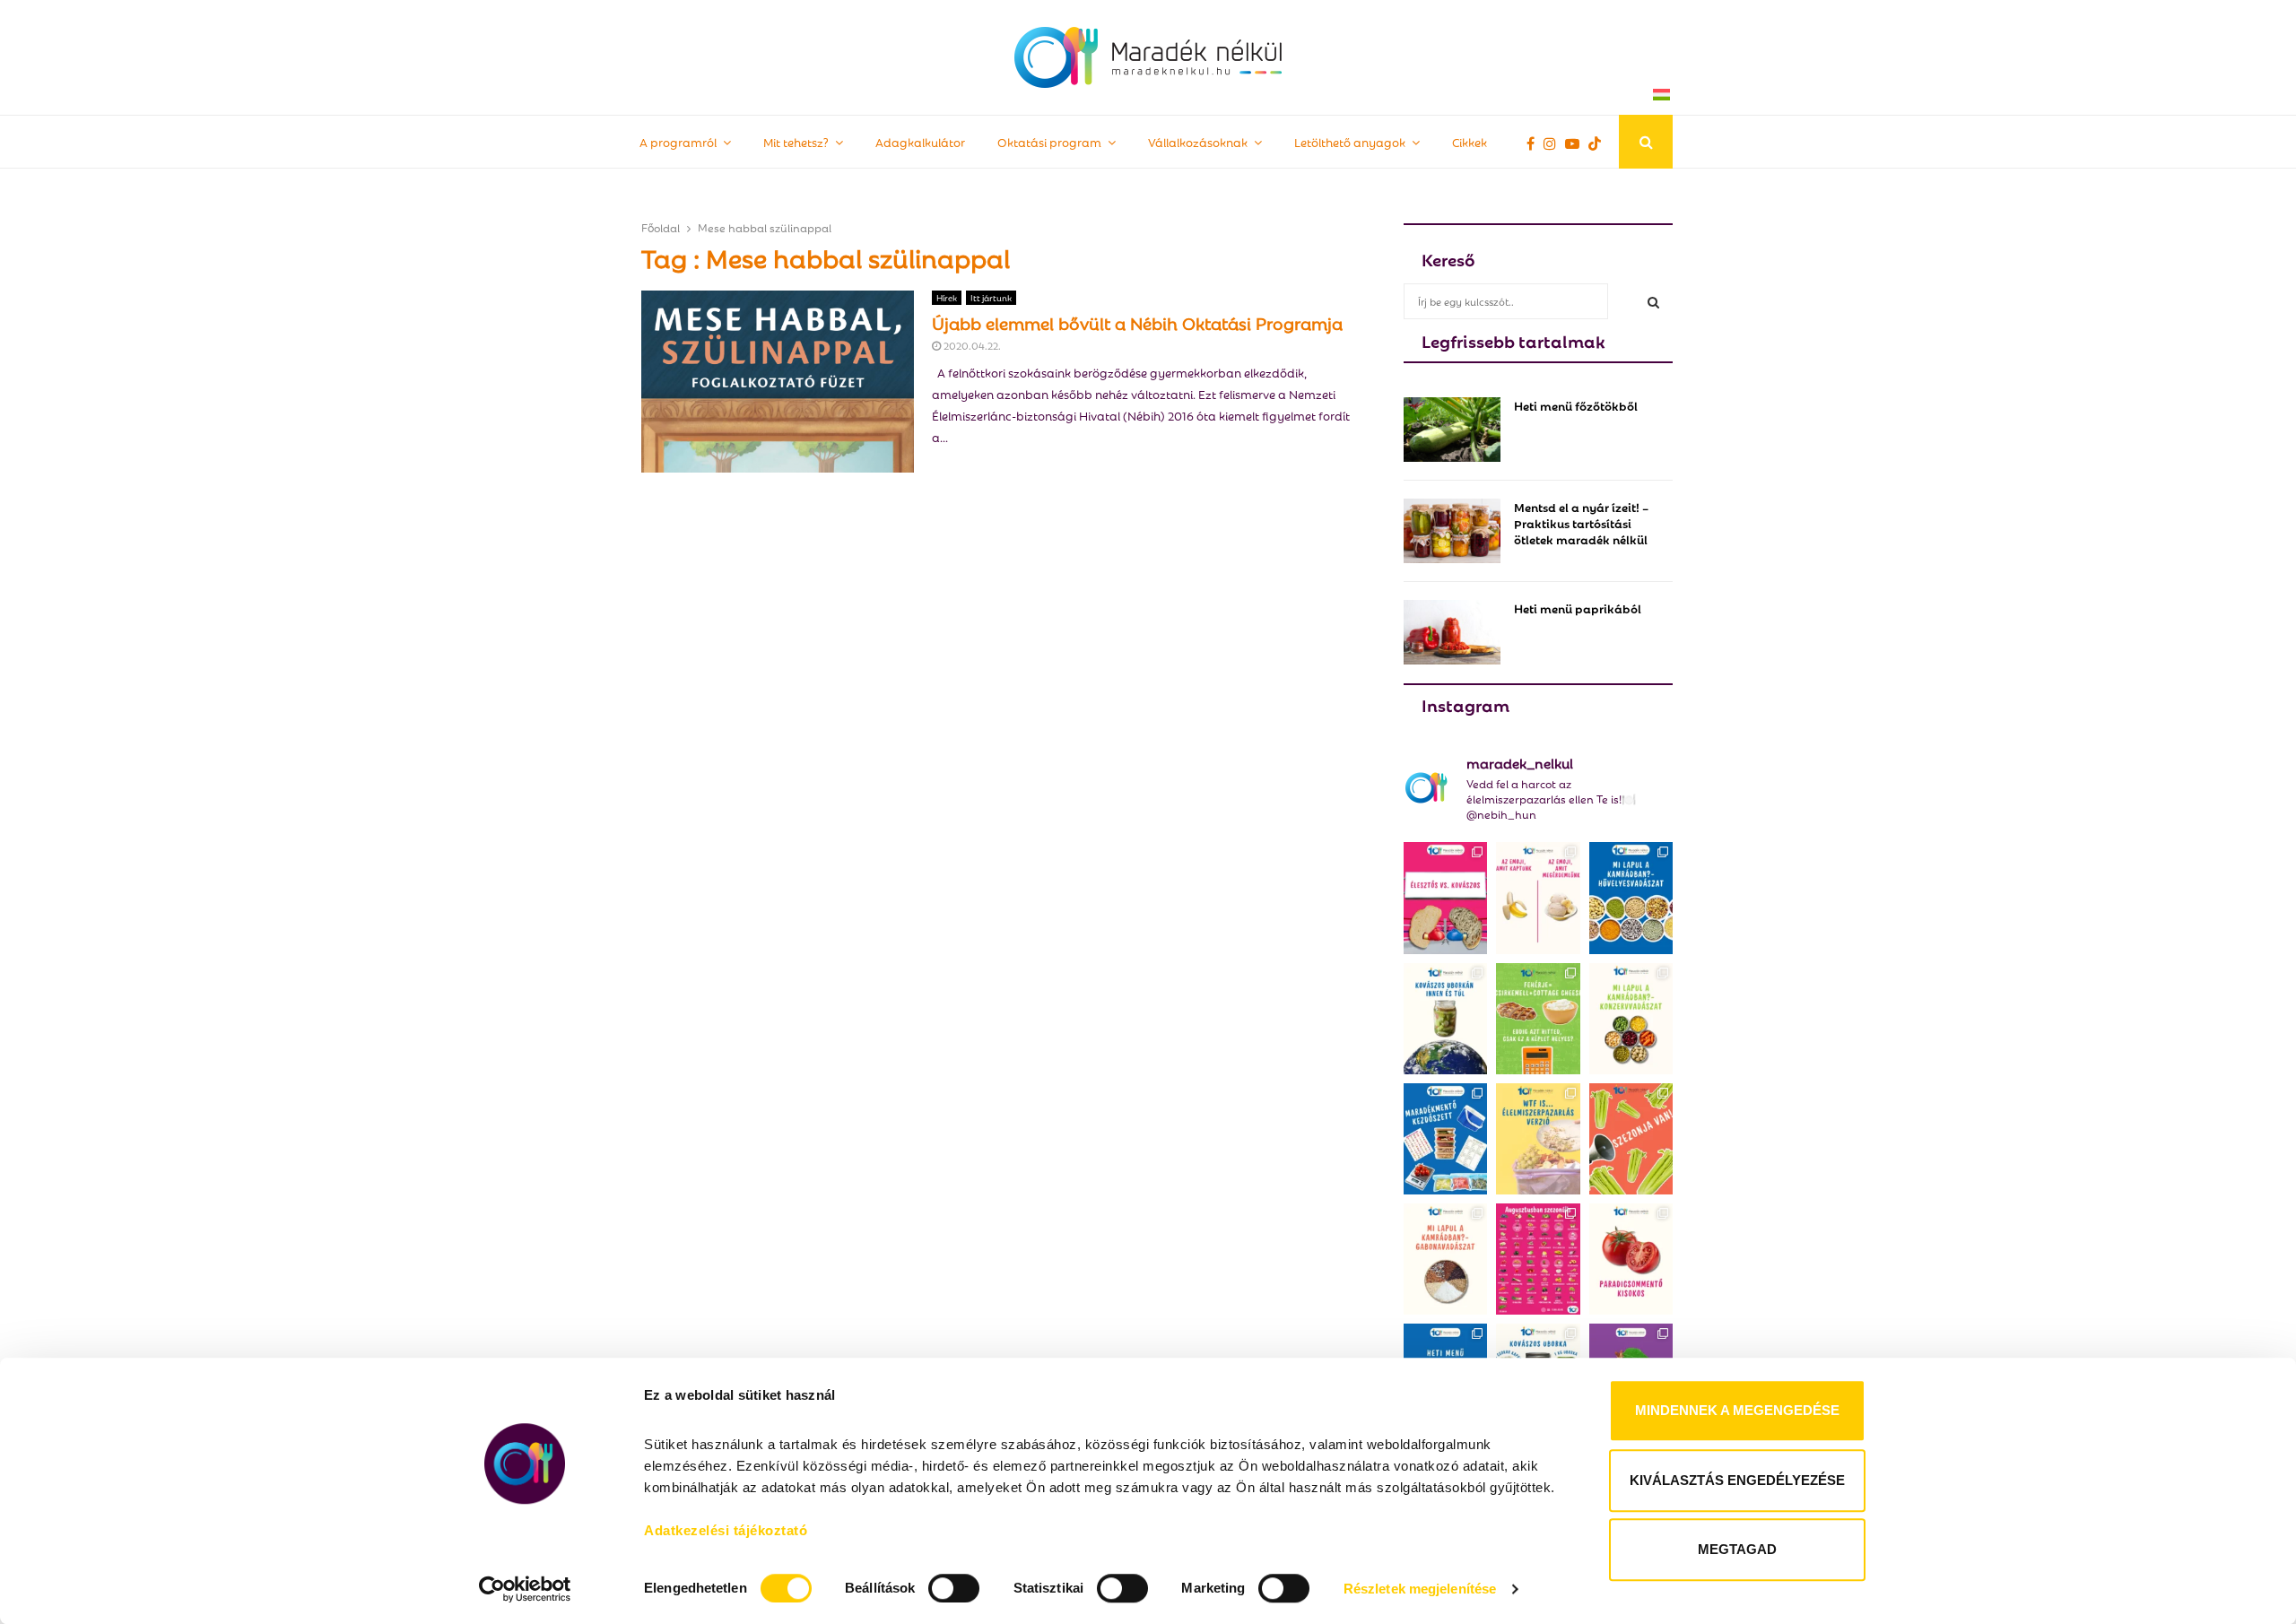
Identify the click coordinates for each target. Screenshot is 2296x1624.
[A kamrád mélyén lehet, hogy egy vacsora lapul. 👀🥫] (1631, 1019)
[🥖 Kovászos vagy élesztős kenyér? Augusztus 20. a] (1445, 898)
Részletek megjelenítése (1420, 1589)
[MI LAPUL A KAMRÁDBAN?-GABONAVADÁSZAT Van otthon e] (1445, 1259)
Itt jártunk (991, 297)
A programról (678, 141)
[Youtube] (1577, 143)
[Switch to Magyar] (1661, 94)
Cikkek (1470, 141)
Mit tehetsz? (796, 141)
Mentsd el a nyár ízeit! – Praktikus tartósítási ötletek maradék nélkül (1581, 522)
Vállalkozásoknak (1198, 141)
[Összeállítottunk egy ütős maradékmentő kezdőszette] (1445, 1139)
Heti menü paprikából (1578, 608)
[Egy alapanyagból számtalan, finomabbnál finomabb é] (1538, 898)
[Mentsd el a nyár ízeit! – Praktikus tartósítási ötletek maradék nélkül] (1452, 531)
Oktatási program (1049, 141)
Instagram (1465, 704)
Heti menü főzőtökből (1576, 405)
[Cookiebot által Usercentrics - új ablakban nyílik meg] (525, 1589)
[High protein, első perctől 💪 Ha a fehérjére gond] (1538, 1019)
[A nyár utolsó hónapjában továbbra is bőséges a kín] (1538, 1259)
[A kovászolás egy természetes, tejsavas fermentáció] (1445, 1019)
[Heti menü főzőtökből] (1452, 430)
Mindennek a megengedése (1737, 1410)
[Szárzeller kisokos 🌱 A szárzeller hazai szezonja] (1631, 1139)
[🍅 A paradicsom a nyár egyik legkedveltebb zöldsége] (1631, 1259)
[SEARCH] (1653, 301)
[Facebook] (1535, 143)
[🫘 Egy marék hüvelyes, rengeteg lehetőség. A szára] (1631, 898)
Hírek (947, 297)
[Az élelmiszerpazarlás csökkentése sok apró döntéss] (1538, 1139)
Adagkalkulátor (920, 141)
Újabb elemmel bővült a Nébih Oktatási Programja (1137, 322)
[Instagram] (1554, 143)
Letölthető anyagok (1350, 141)
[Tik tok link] (1599, 143)
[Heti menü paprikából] (1452, 632)
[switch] (954, 1588)
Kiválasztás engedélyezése (1737, 1480)
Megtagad (1737, 1549)
